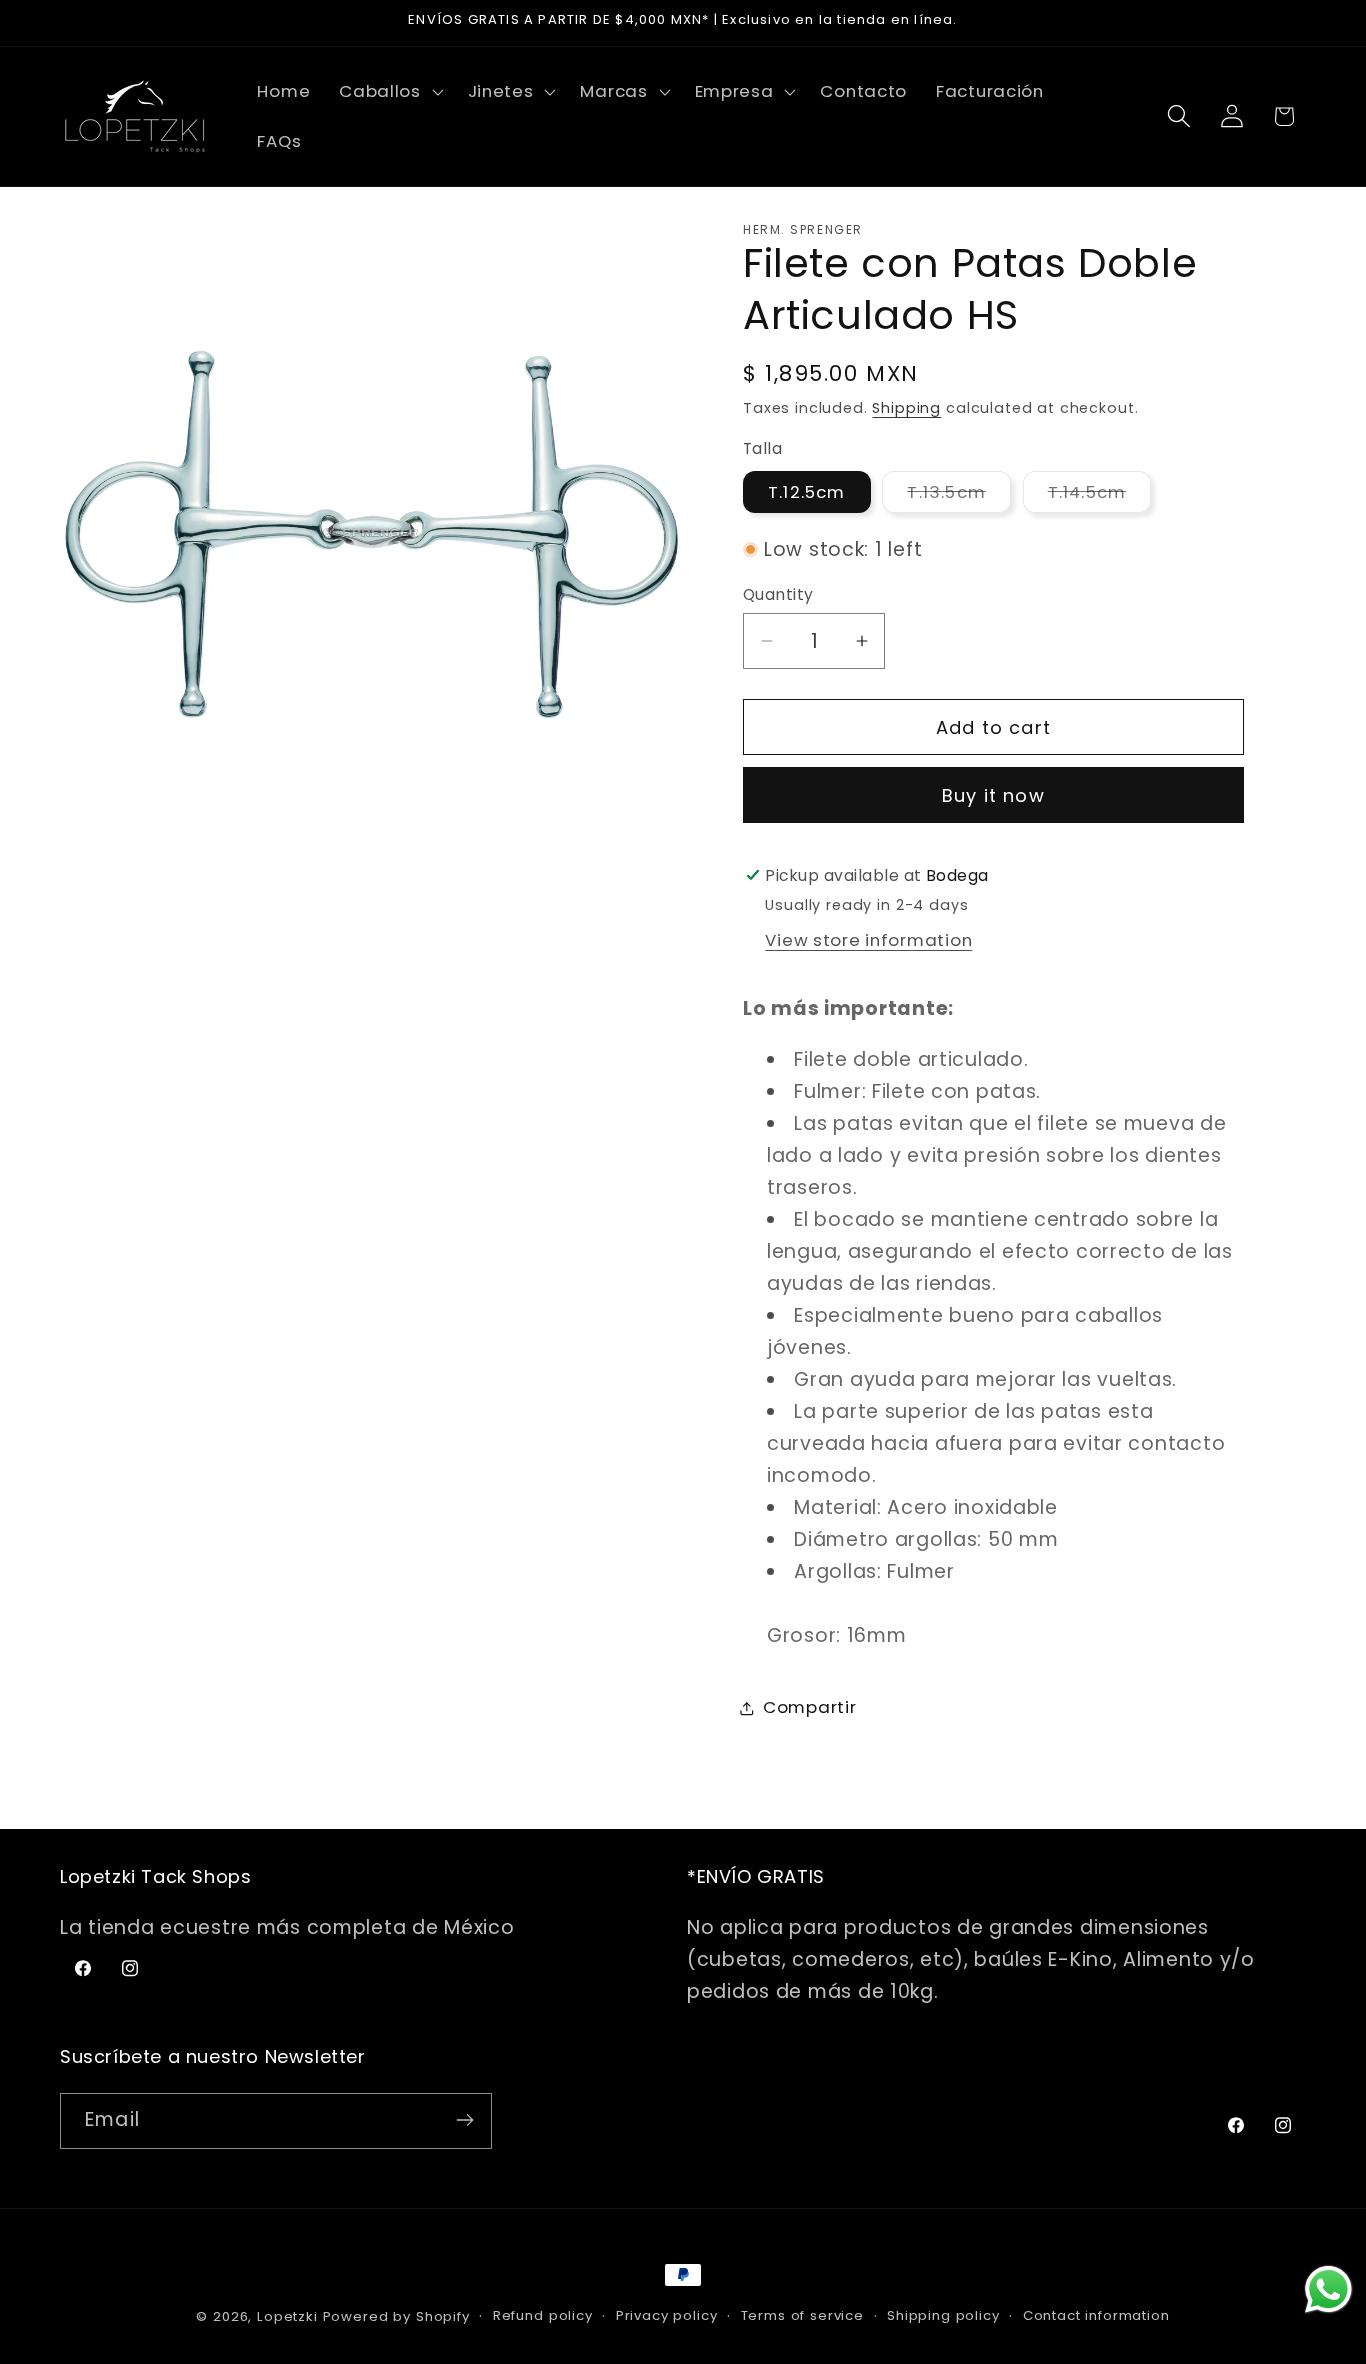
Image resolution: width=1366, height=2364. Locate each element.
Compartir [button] (809, 1707)
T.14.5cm (1100, 496)
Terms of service (802, 2315)
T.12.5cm (807, 492)
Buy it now (993, 795)
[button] (389, 92)
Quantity (778, 594)
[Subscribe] (464, 2120)
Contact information (1096, 2315)
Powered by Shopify (396, 2316)
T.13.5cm (959, 496)
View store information (868, 940)
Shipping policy (943, 2315)
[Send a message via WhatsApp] (1328, 2289)
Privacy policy (667, 2315)
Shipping (906, 408)
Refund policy (543, 2315)
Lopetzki (287, 2316)
